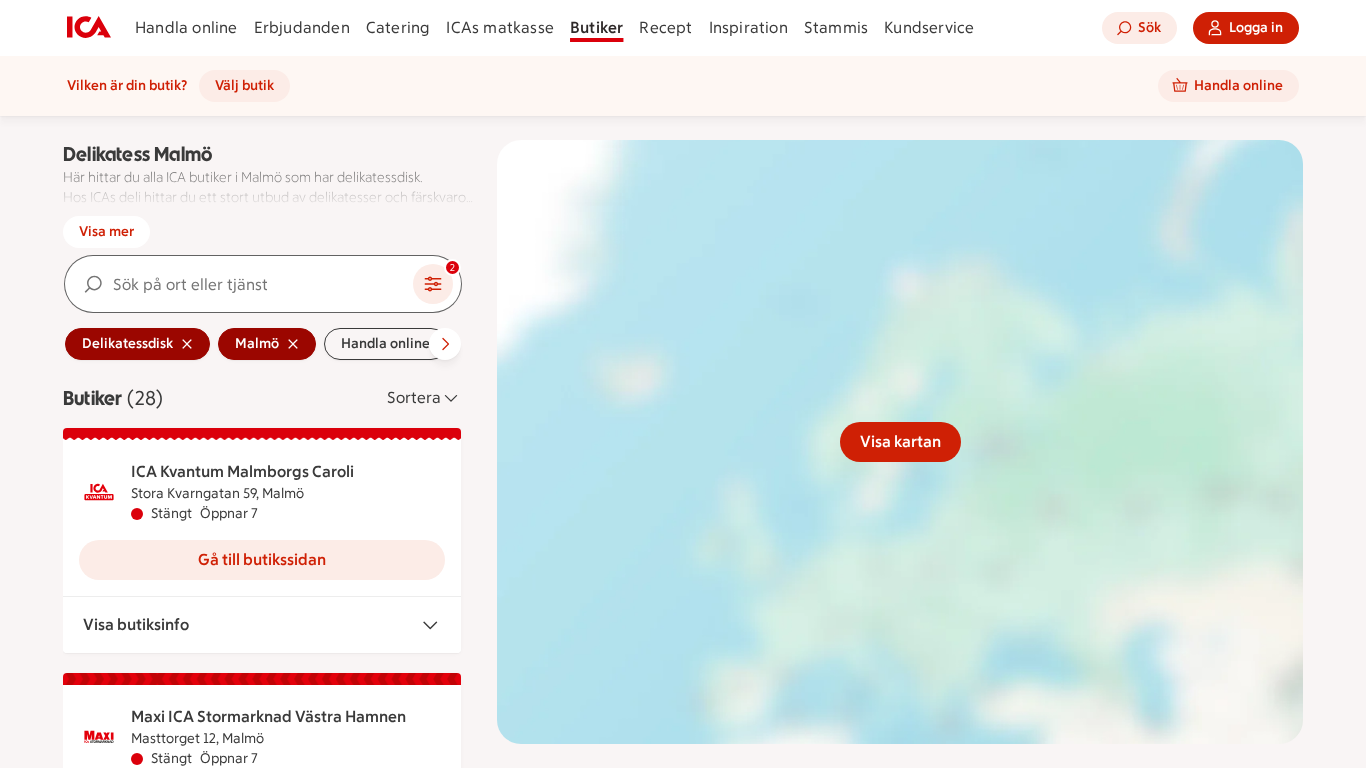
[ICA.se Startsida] (89, 28)
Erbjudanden (302, 27)
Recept (665, 27)
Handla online (186, 27)
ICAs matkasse (500, 27)
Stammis (836, 27)
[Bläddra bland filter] (445, 344)
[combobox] (239, 284)
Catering (398, 27)
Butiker (596, 27)
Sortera (414, 397)
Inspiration (748, 27)
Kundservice (929, 27)
